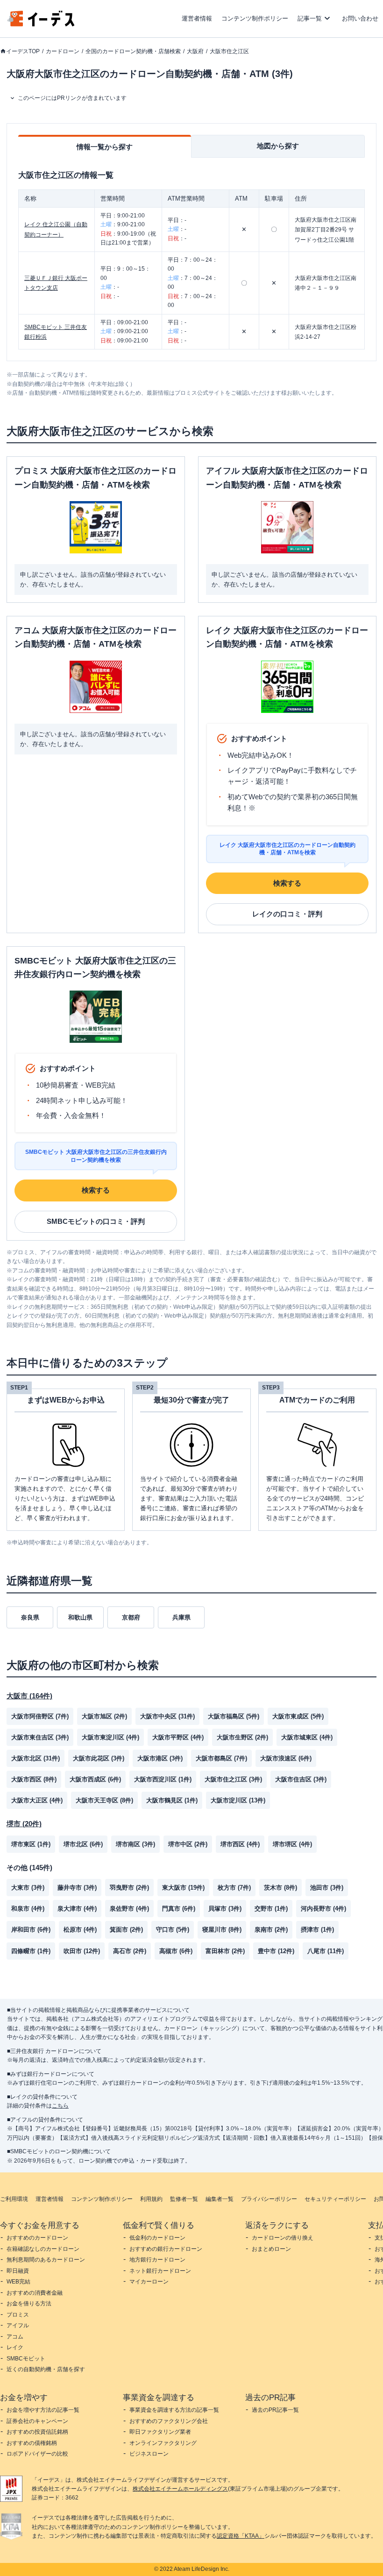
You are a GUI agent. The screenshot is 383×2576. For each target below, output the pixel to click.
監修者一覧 (184, 2199)
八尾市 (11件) (326, 1951)
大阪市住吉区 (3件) (301, 1779)
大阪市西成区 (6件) (95, 1779)
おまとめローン (271, 2249)
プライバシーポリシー (269, 2199)
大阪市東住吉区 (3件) (40, 1737)
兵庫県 (181, 1617)
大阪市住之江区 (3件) (233, 1779)
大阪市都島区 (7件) (221, 1758)
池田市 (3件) (327, 1888)
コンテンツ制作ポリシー (255, 18)
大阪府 (195, 51)
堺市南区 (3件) (135, 1844)
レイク (15, 2347)
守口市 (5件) (173, 1930)
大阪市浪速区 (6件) (286, 1758)
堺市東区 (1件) (31, 1844)
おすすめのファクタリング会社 (169, 2421)
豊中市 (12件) (276, 1951)
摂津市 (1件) (317, 1930)
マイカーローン (149, 2282)
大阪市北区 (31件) (35, 1758)
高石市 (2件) (130, 1951)
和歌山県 (80, 1617)
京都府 (131, 1617)
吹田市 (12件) (82, 1951)
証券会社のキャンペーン (37, 2421)
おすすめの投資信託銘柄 (37, 2432)
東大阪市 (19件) (183, 1888)
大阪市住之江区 (229, 51)
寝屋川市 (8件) (222, 1930)
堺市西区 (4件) (240, 1844)
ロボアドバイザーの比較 (37, 2454)
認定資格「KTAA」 (241, 2536)
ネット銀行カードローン (160, 2271)
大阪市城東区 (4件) (307, 1737)
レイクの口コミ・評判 (287, 914)
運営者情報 (197, 18)
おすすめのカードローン (37, 2238)
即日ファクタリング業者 (160, 2432)
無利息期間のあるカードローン (46, 2260)
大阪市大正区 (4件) (37, 1800)
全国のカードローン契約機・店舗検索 (133, 51)
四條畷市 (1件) (31, 1951)
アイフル (18, 2325)
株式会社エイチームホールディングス (180, 2489)
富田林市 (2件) (225, 1951)
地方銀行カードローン (157, 2260)
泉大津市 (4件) (77, 1909)
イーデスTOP (23, 51)
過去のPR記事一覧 (275, 2410)
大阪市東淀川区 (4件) (110, 1737)
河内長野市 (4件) (323, 1909)
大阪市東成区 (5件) (298, 1716)
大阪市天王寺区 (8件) (104, 1800)
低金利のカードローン (157, 2238)
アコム (15, 2337)
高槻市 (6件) (176, 1951)
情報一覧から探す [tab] (105, 147)
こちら (60, 2106)
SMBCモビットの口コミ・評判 (96, 1221)
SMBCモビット (26, 2359)
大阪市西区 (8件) (34, 1779)
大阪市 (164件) (29, 1696)
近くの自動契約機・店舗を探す (46, 2369)
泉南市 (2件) (271, 1930)
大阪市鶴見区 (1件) (172, 1800)
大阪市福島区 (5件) (234, 1716)
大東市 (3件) (28, 1888)
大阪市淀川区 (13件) (238, 1800)
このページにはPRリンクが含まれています (72, 98)
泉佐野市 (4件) (129, 1909)
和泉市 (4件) (28, 1909)
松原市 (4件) (80, 1930)
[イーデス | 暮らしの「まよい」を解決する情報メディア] (41, 24)
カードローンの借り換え (283, 2238)
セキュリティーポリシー (335, 2199)
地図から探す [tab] (278, 146)
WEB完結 (18, 2282)
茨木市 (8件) (280, 1888)
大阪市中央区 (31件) (167, 1716)
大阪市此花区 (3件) (99, 1758)
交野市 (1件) (271, 1909)
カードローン (63, 51)
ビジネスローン (149, 2454)
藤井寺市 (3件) (77, 1888)
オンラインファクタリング (163, 2443)
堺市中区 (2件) (188, 1844)
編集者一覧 (220, 2199)
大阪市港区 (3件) (160, 1758)
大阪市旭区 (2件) (104, 1716)
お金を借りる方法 (29, 2304)
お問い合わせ (360, 18)
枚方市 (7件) (234, 1888)
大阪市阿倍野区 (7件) (40, 1716)
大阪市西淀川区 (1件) (163, 1779)
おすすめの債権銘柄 (32, 2443)
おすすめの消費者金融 (35, 2293)
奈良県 (30, 1617)
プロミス (18, 2315)
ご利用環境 (14, 2199)
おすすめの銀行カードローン (166, 2249)
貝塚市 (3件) (225, 1909)
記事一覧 (310, 18)
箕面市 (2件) (126, 1930)
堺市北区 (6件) (83, 1844)
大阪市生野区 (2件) (242, 1737)
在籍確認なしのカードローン (43, 2249)
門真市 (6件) (179, 1909)
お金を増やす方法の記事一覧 (43, 2410)
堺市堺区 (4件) (292, 1844)
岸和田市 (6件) (31, 1930)
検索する (287, 883)
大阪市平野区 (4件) (178, 1737)
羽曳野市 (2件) (129, 1888)
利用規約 (151, 2199)
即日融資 (18, 2271)
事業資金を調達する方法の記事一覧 (174, 2410)
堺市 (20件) (24, 1824)
